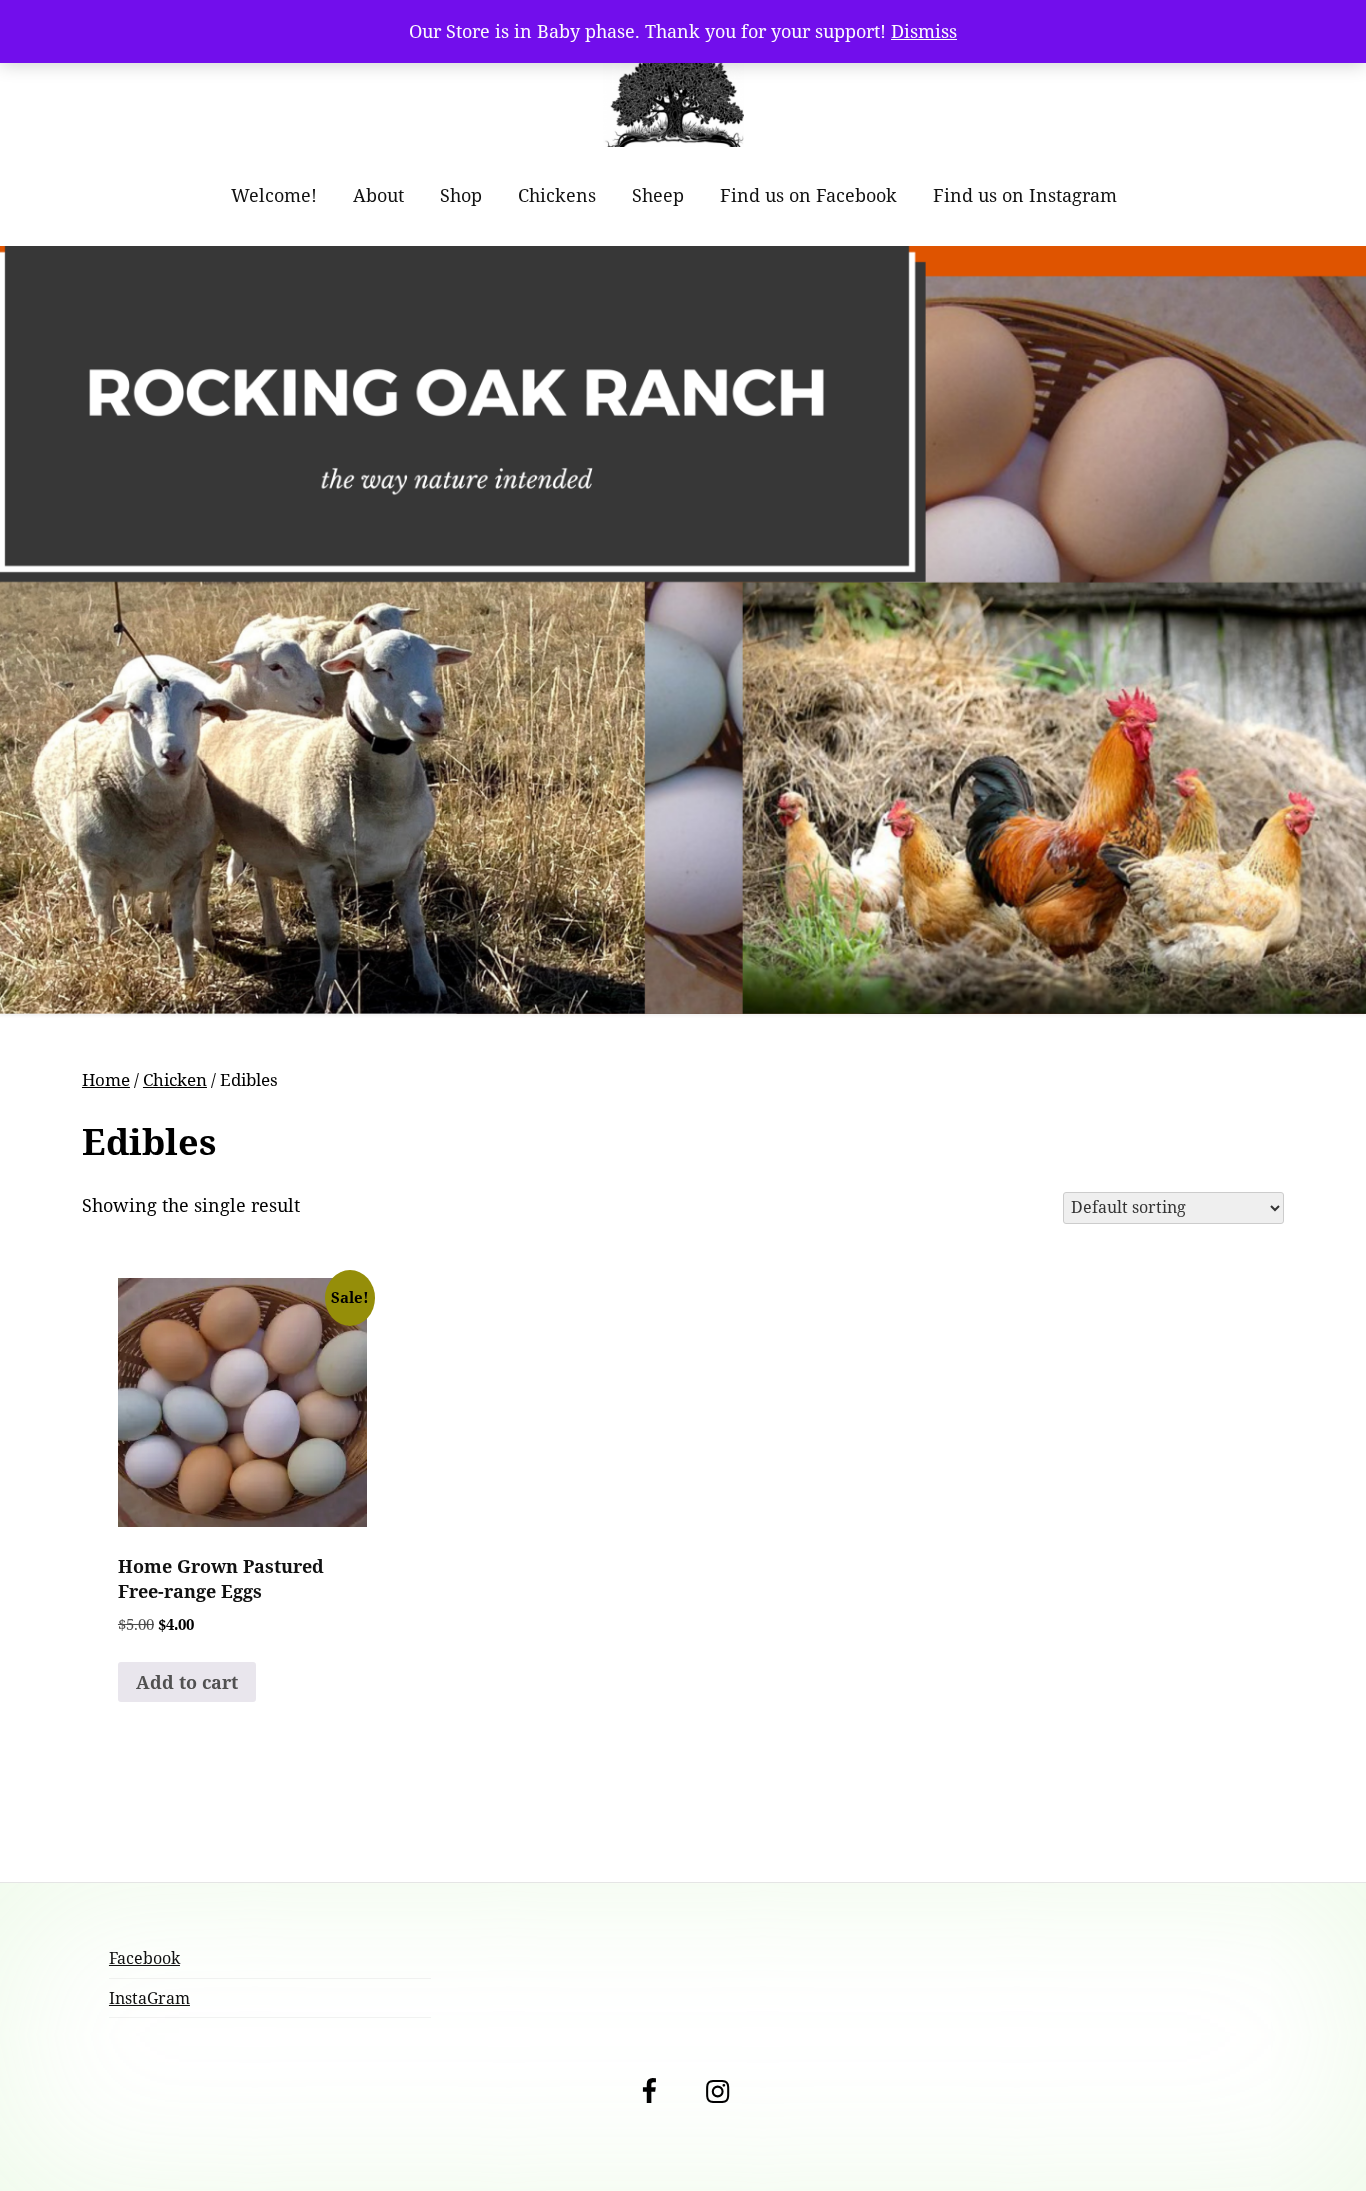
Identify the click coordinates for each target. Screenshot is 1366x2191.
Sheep (658, 195)
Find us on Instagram (1025, 195)
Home (106, 1079)
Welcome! (274, 195)
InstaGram (149, 1998)
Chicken (175, 1079)
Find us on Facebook (808, 195)
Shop (461, 195)
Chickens (557, 195)
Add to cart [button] (187, 1682)
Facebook (144, 1958)
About (378, 195)
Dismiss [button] (924, 31)
